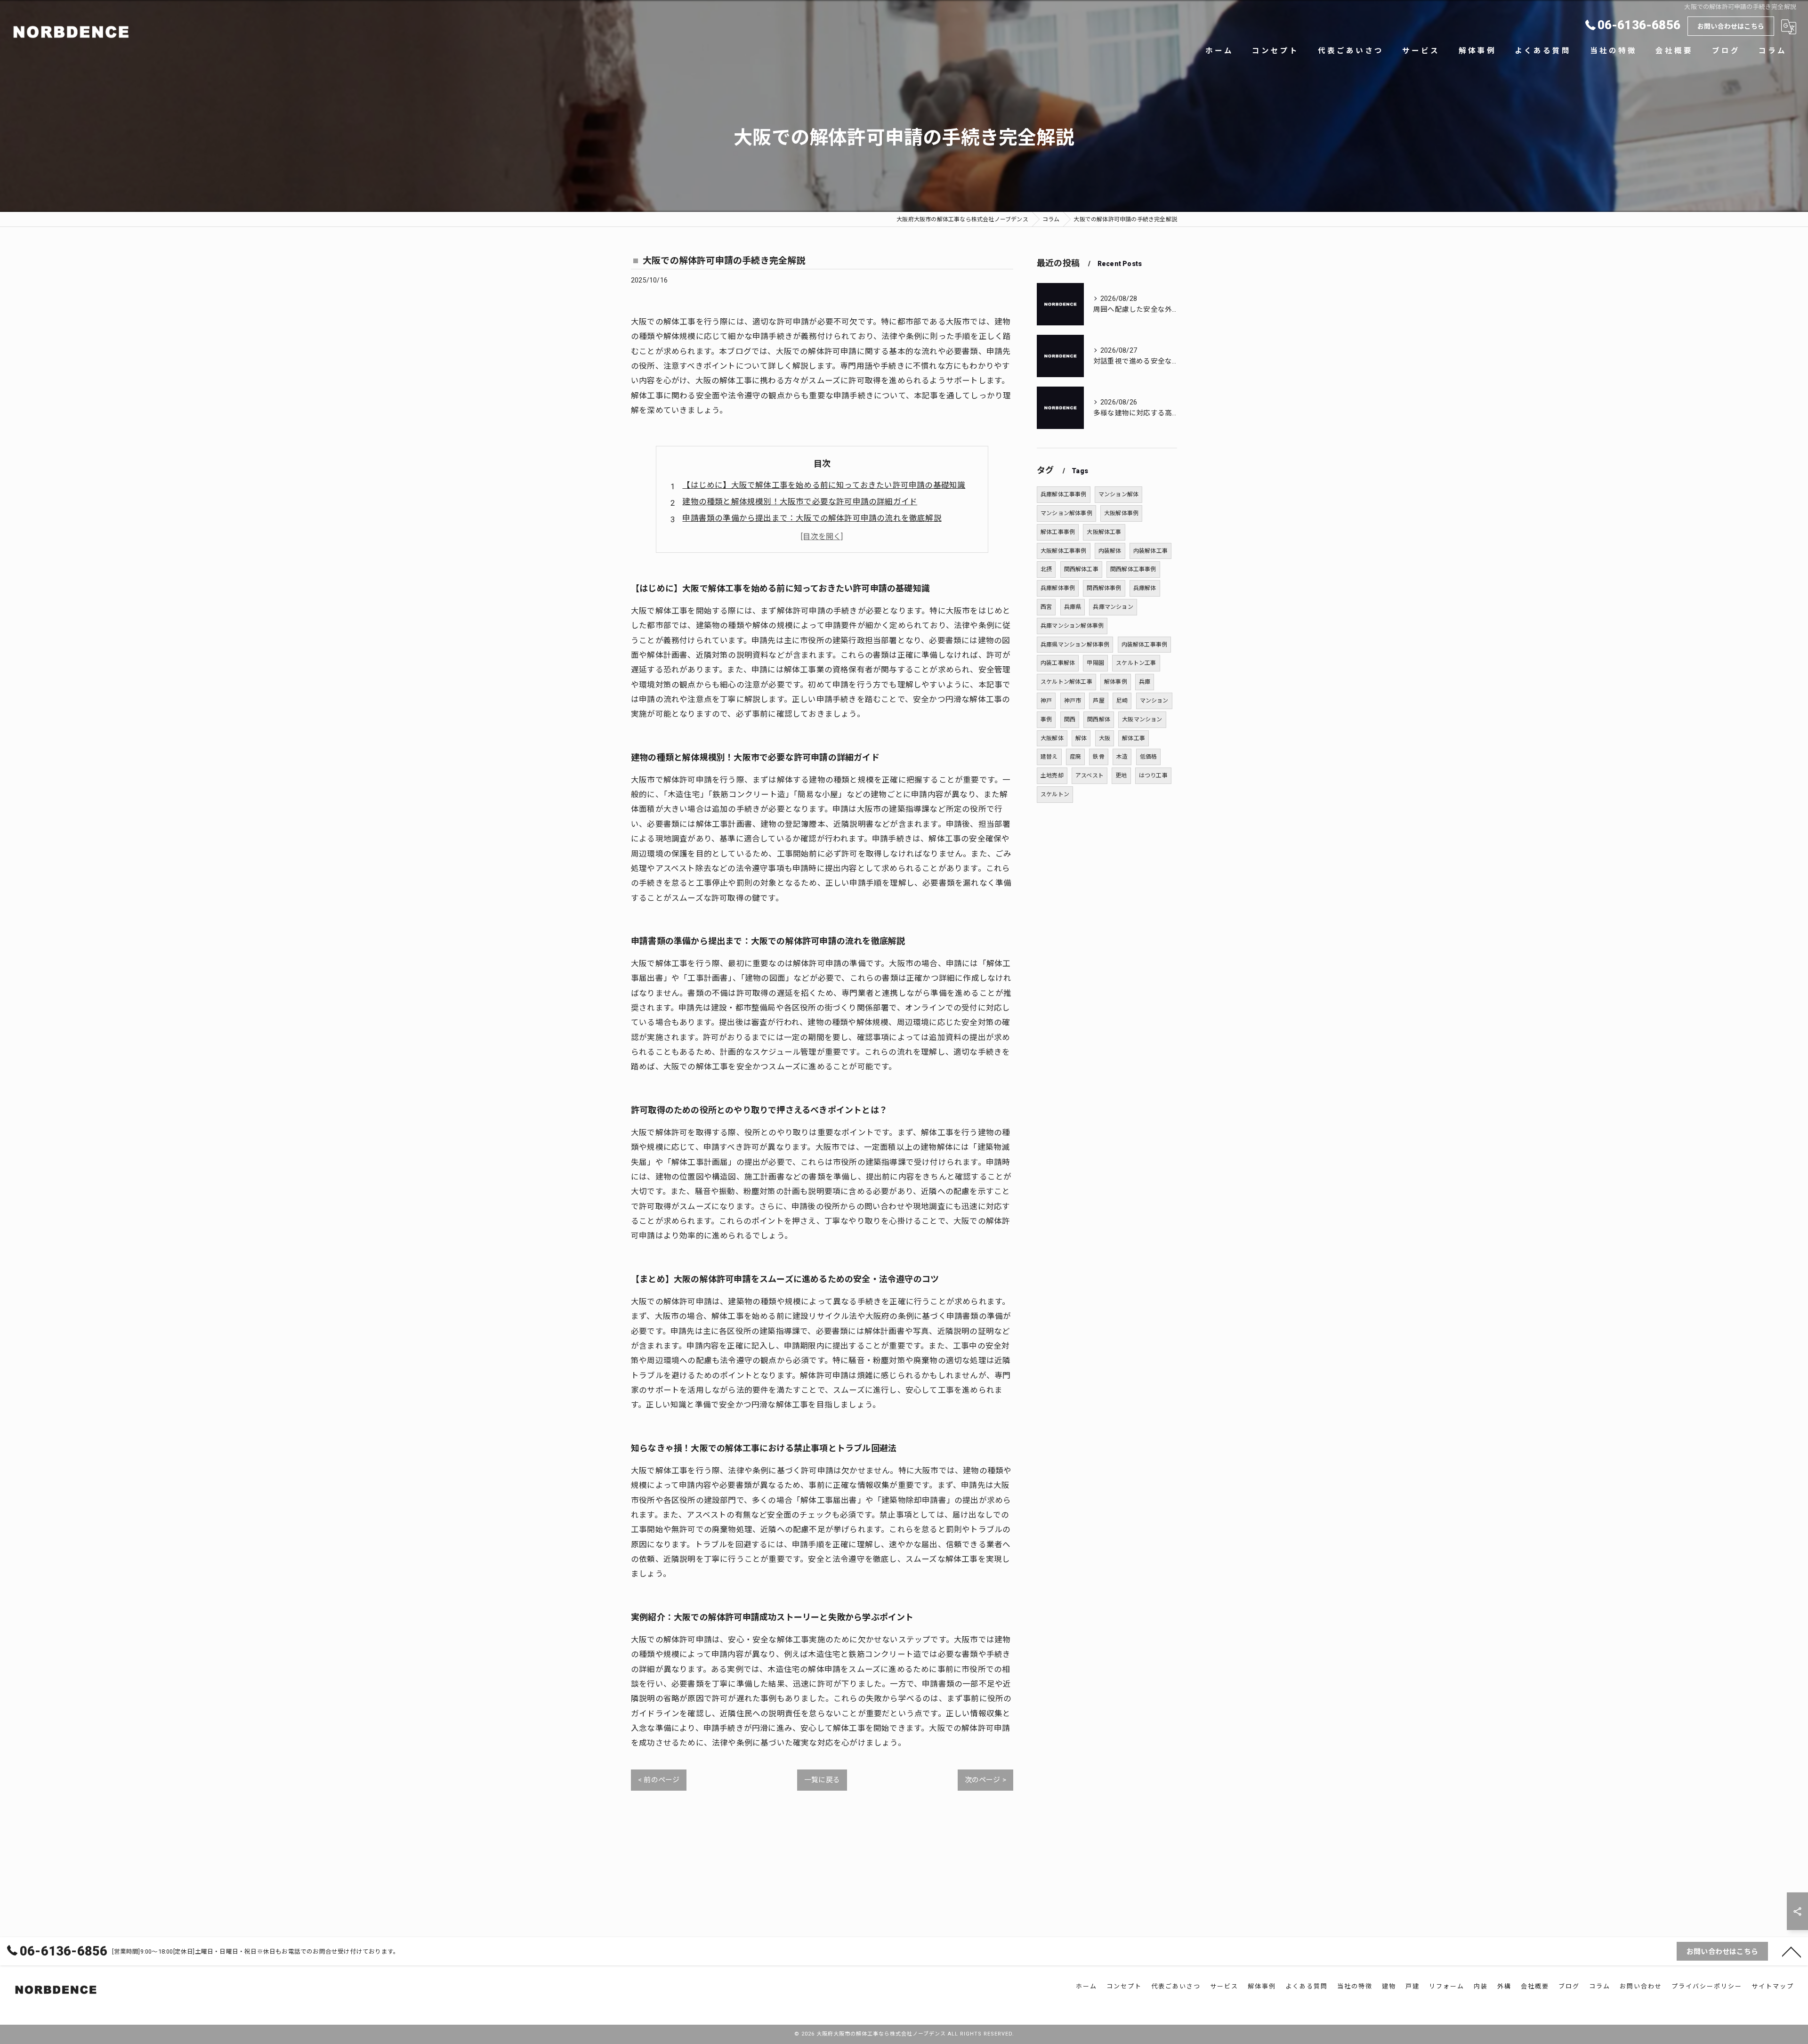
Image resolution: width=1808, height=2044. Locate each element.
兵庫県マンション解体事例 (1075, 645)
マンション (1154, 701)
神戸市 (1073, 701)
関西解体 (1099, 719)
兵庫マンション (1113, 607)
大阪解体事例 (1121, 513)
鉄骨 (1098, 757)
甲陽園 (1095, 663)
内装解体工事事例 (1145, 645)
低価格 (1149, 757)
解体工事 (1134, 738)
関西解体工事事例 (1133, 569)
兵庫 (1145, 682)
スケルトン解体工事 (1066, 682)
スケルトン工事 (1136, 663)
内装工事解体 (1058, 663)
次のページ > (985, 1780)
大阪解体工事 (1104, 532)
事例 (1046, 719)
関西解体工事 (1081, 569)
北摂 (1046, 569)
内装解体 (1110, 551)
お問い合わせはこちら (1731, 26)
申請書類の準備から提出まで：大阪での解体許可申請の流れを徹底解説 (812, 518)
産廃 (1075, 757)
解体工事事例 (1058, 532)
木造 (1122, 757)
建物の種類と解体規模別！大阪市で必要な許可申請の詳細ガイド (800, 502)
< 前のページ (659, 1780)
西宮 (1046, 607)
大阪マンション (1142, 719)
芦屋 (1098, 701)
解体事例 (1116, 682)
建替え (1049, 757)
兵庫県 (1073, 607)
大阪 (1105, 738)
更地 (1121, 776)
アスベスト (1090, 776)
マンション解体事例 (1066, 513)
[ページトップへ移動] (1792, 1951)
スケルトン (1055, 794)
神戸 (1046, 701)
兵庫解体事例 (1058, 588)
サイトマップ (1773, 1986)
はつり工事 (1153, 776)
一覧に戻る (822, 1780)
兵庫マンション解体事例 (1072, 626)
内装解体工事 (1150, 551)
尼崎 (1122, 701)
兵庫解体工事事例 (1064, 494)
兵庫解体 (1145, 588)
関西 (1070, 719)
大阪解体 (1052, 738)
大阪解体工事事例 (1064, 551)
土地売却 (1052, 776)
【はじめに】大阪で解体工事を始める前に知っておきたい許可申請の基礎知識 (824, 485)
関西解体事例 (1104, 588)
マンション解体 (1118, 494)
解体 (1081, 738)
